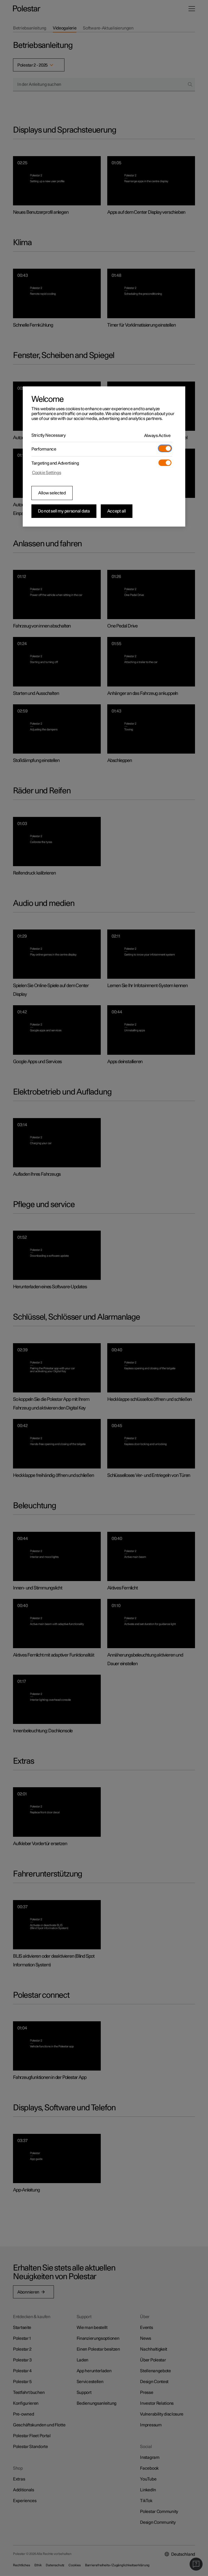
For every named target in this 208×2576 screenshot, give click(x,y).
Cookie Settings (47, 473)
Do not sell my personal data (64, 511)
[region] (104, 456)
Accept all (117, 511)
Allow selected (52, 493)
